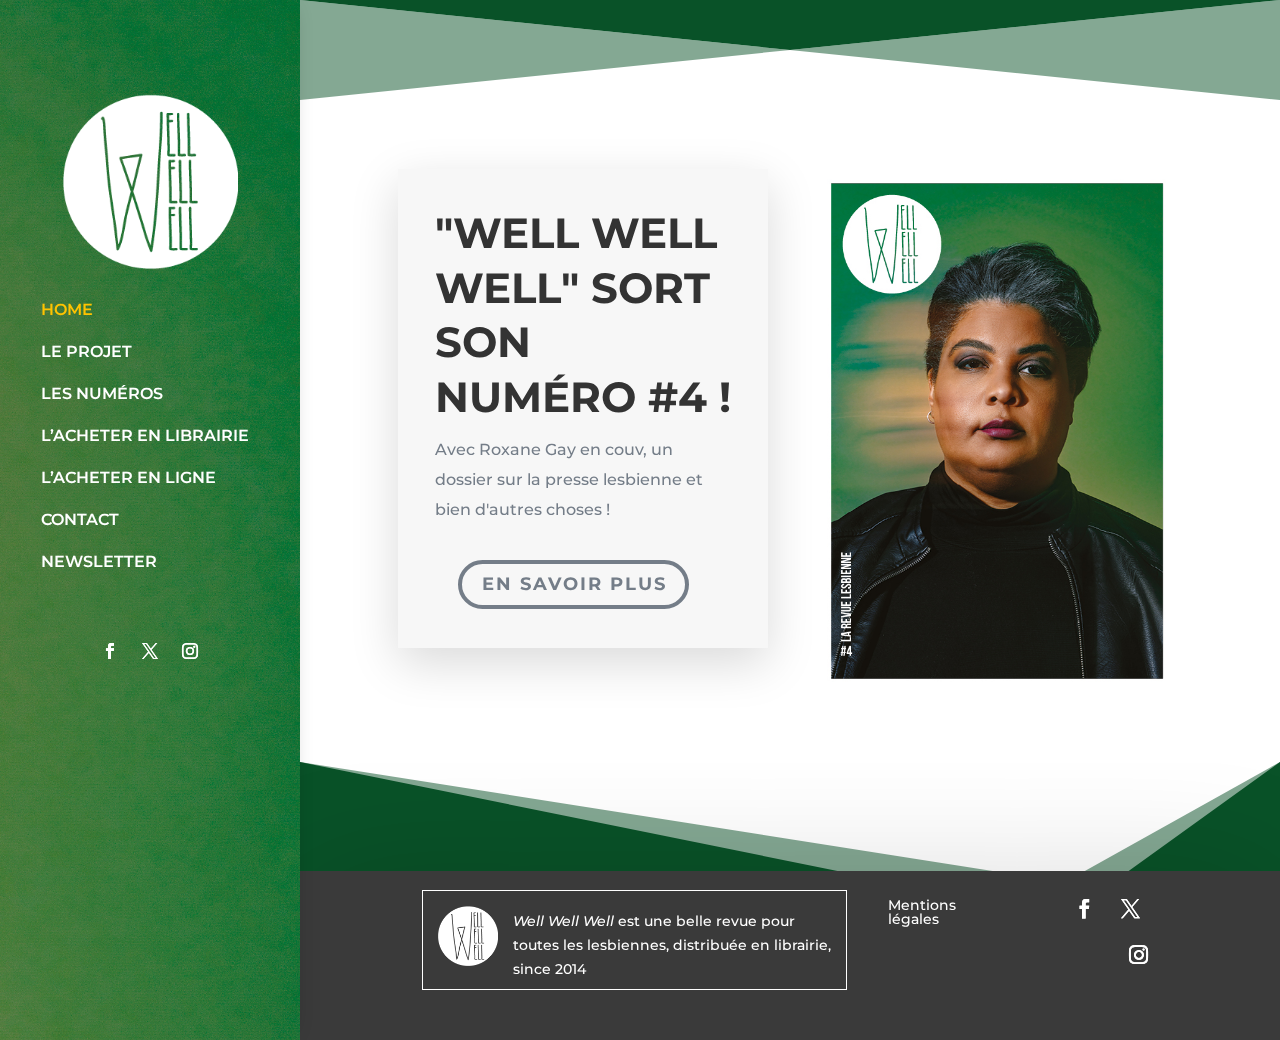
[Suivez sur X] (150, 651)
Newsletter (99, 561)
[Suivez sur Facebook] (110, 651)
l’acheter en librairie (145, 435)
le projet (86, 351)
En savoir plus (574, 584)
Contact (80, 519)
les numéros (102, 393)
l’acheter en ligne (128, 477)
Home (67, 309)
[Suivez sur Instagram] (190, 651)
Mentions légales (922, 913)
